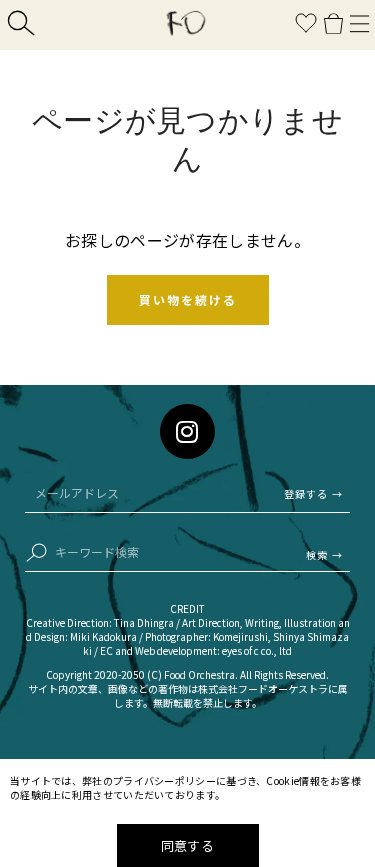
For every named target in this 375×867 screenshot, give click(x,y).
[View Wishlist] (306, 25)
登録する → (314, 493)
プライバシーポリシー (164, 780)
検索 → (324, 554)
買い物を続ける (188, 299)
